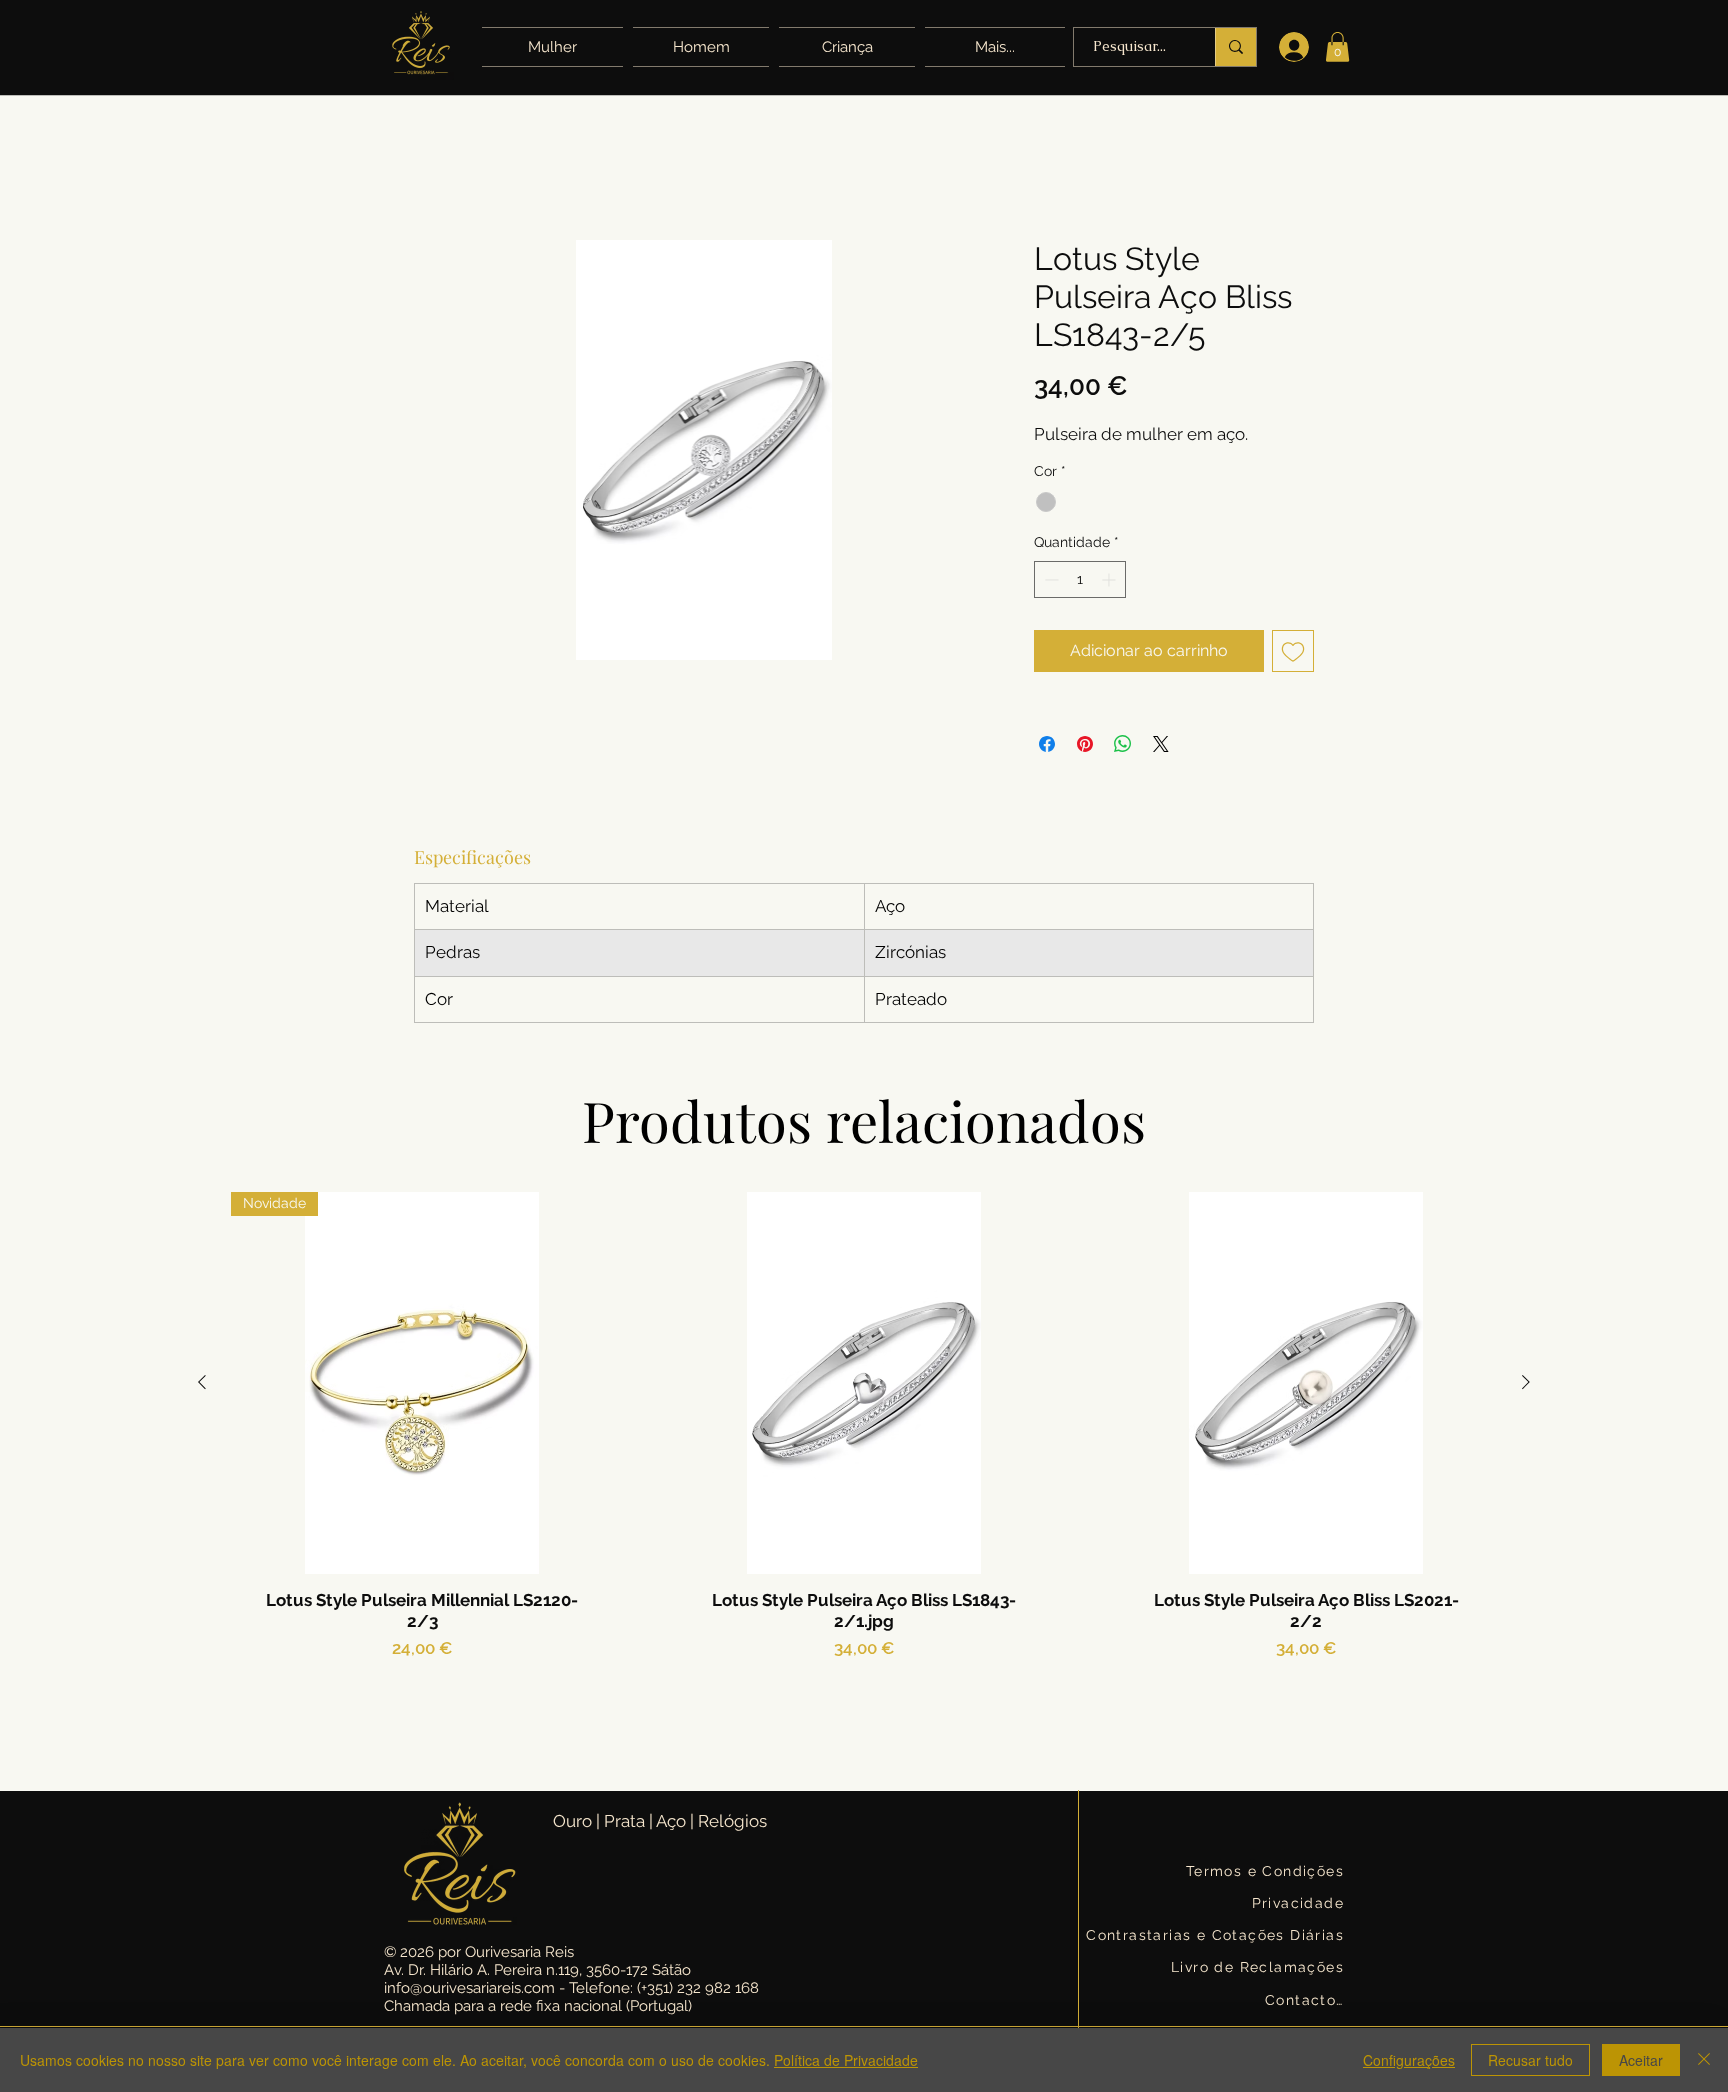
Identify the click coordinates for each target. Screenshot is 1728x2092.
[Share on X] (1161, 744)
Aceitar (1641, 2060)
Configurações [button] (1409, 2060)
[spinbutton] (1080, 579)
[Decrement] (1049, 579)
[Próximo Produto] (1526, 1382)
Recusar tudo (1530, 2060)
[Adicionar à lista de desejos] (1293, 651)
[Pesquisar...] (1235, 47)
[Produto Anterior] (202, 1382)
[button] (992, 47)
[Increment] (1110, 579)
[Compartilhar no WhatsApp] (1123, 744)
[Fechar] (1704, 2060)
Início (433, 167)
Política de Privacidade (846, 2060)
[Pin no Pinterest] (1085, 744)
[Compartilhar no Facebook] (1047, 744)
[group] (864, 1468)
